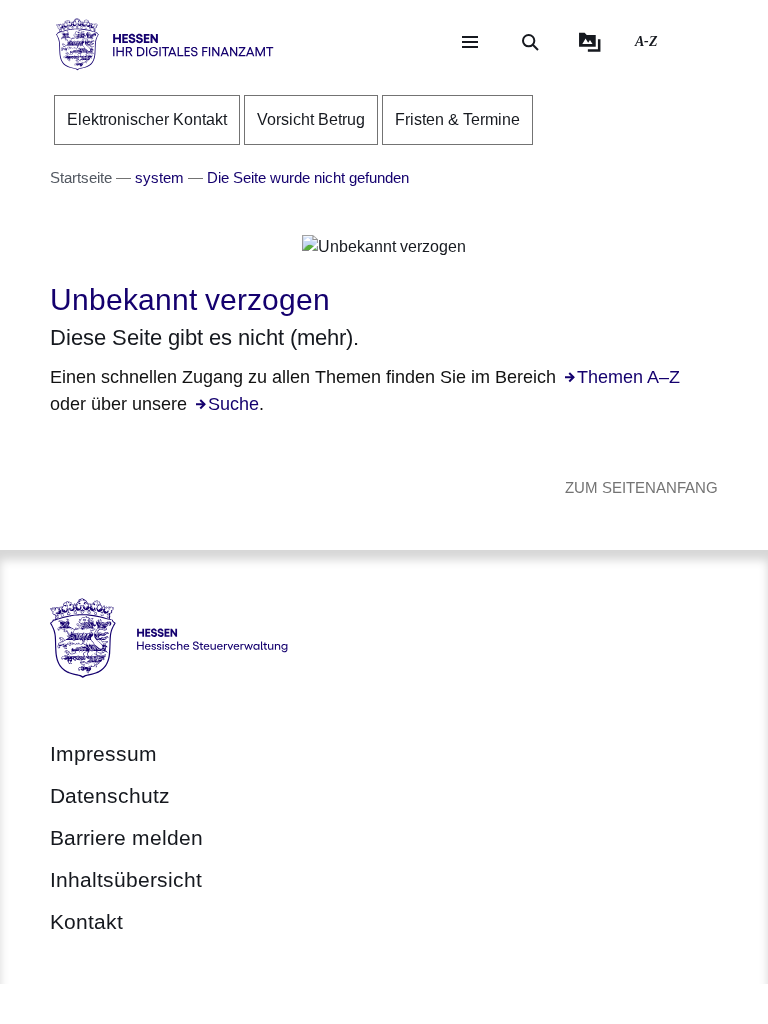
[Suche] (530, 42)
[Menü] (470, 42)
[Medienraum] (590, 42)
